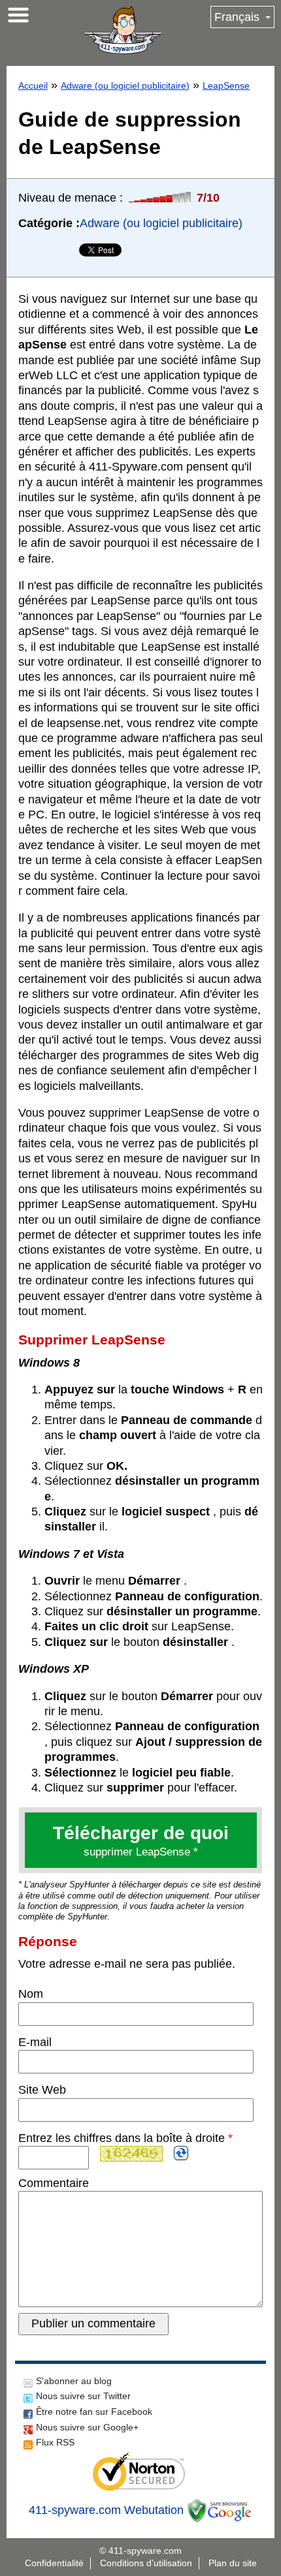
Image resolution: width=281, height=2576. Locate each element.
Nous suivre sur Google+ (87, 2427)
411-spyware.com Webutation (106, 2510)
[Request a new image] (181, 2153)
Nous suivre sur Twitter (83, 2396)
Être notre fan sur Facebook (94, 2412)
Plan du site (233, 2563)
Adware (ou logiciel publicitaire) (125, 85)
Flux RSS (55, 2442)
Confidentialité (54, 2563)
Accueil (33, 85)
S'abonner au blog (74, 2381)
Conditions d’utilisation (146, 2563)
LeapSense (226, 85)
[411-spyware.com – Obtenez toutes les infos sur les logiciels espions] (123, 30)
